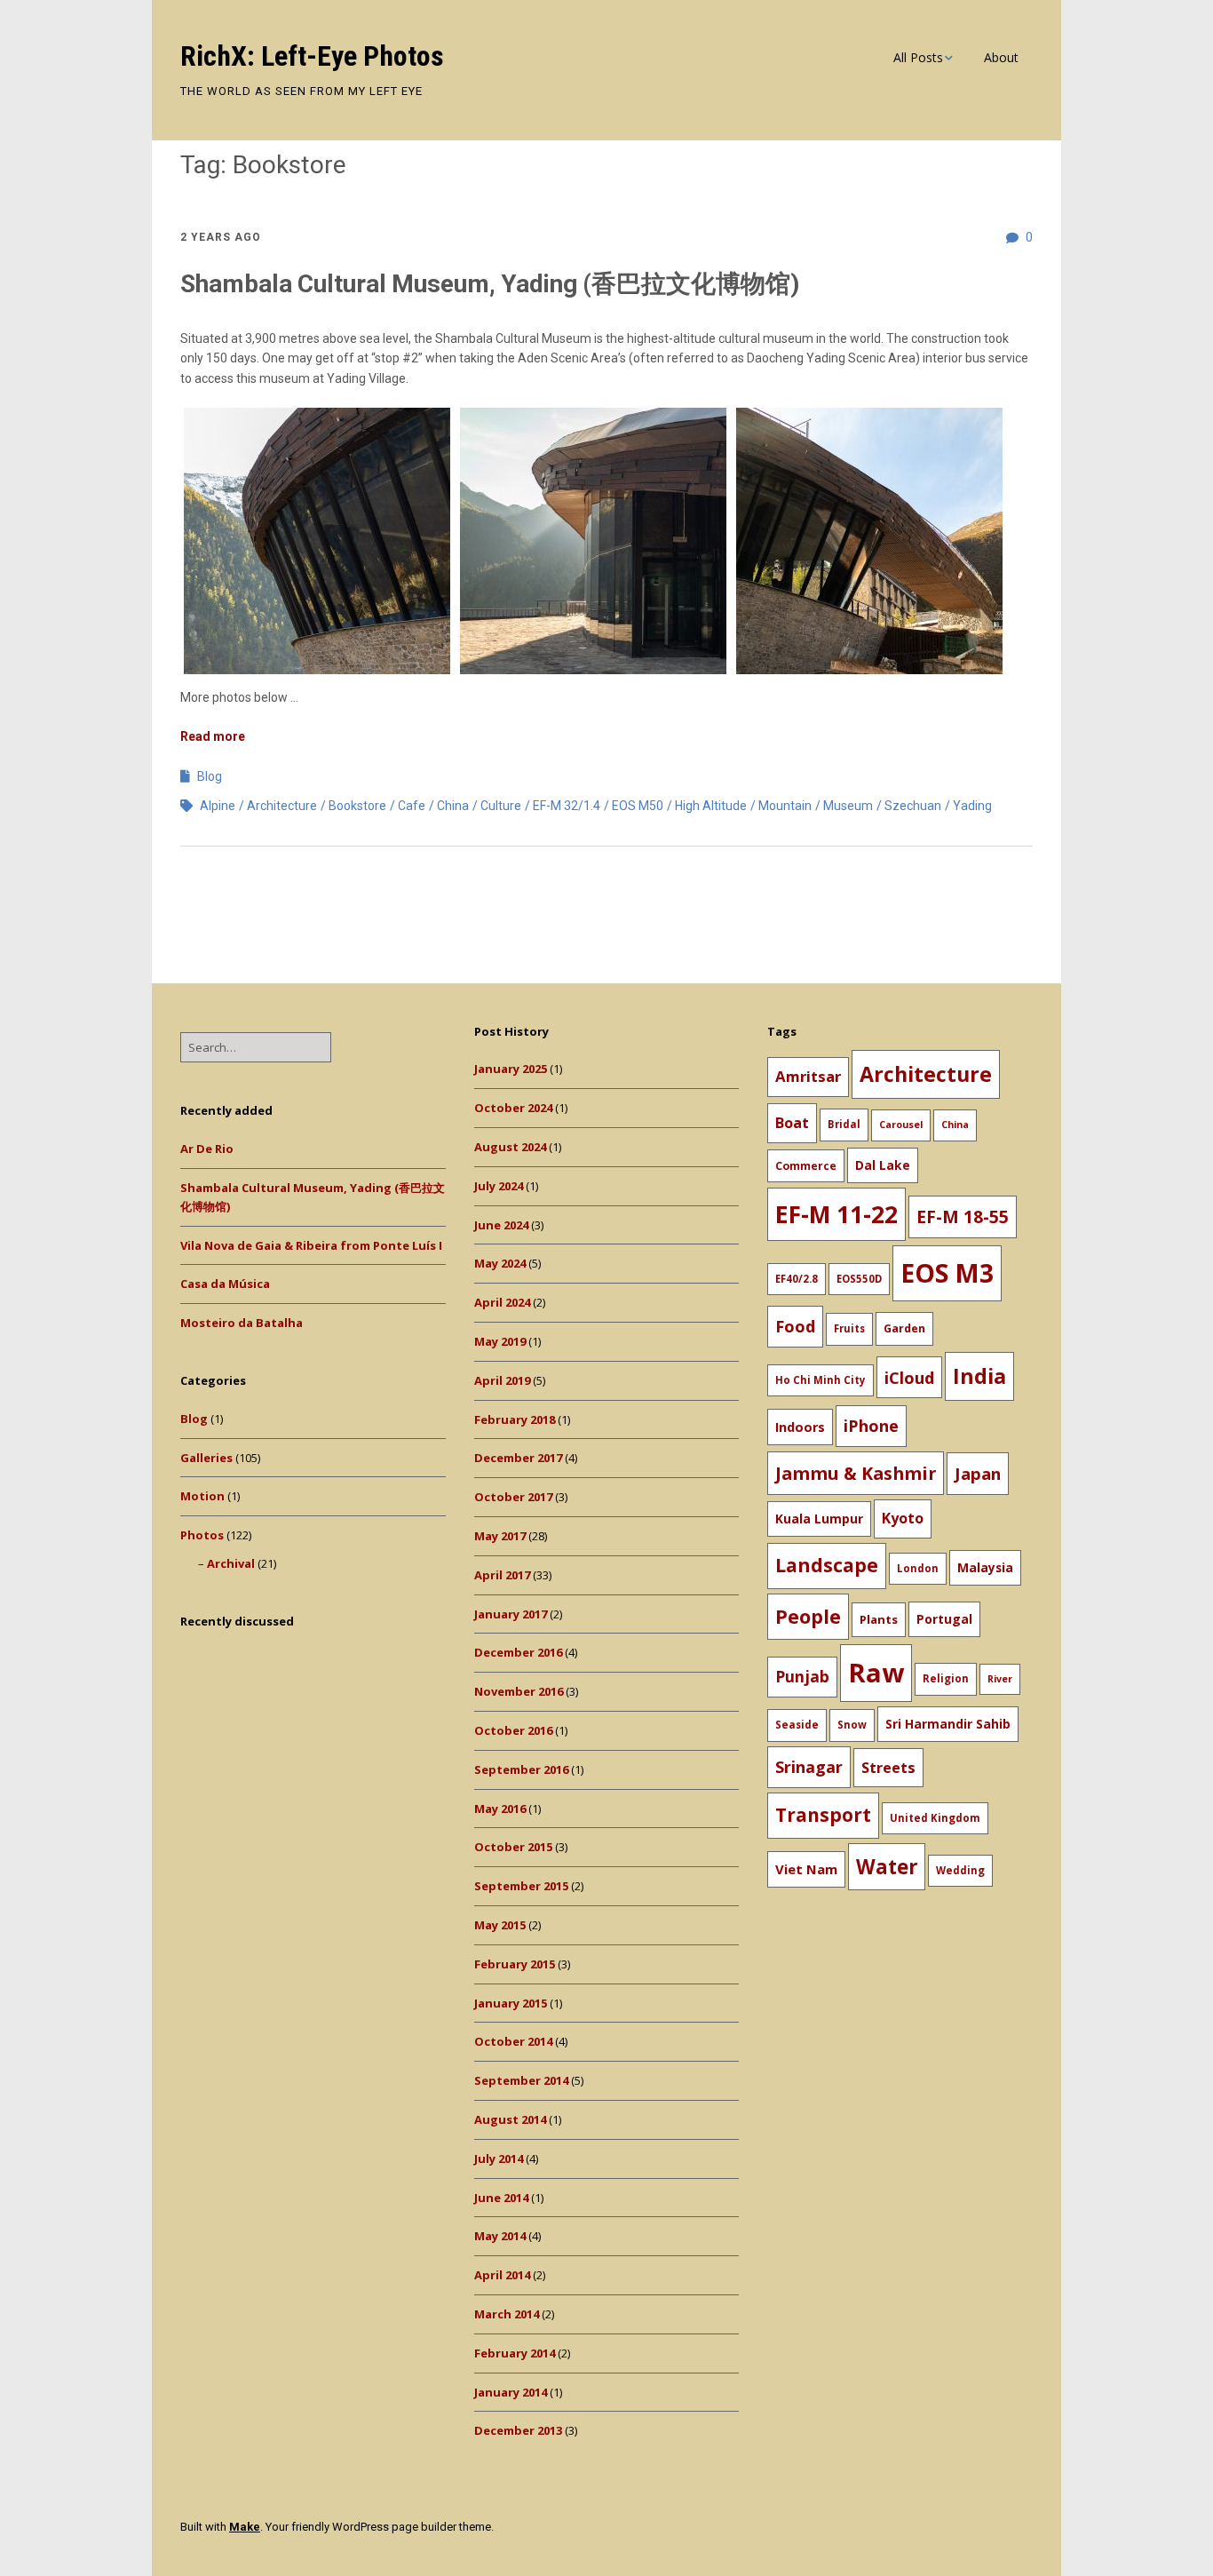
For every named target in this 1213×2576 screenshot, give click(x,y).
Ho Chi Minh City (821, 1380)
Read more (213, 736)
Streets (888, 1768)
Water (887, 1867)
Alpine (218, 806)
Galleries (206, 1458)
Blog (210, 776)
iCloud (909, 1377)
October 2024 (513, 1108)
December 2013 (518, 2430)
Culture (501, 806)
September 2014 (521, 2080)
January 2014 (511, 2392)
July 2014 (499, 2159)
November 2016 (519, 1691)
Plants (879, 1619)
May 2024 (500, 1263)
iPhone (871, 1426)
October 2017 (513, 1497)
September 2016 (521, 1769)
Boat (792, 1123)
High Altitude (711, 806)
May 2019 (500, 1341)
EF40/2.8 (797, 1279)
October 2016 (513, 1730)
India (979, 1376)
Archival (231, 1563)
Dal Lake (883, 1165)
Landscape (827, 1565)
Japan (978, 1473)
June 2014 (501, 2198)
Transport (823, 1815)
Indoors (800, 1427)
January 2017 (511, 1614)
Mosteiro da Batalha (242, 1323)
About (1001, 57)
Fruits (849, 1328)
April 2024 (502, 1302)
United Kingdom (935, 1818)
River (1000, 1679)
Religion (946, 1678)
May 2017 (500, 1536)
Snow (852, 1725)
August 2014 (510, 2119)
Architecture (282, 806)
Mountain (785, 806)
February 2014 (515, 2353)
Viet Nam (806, 1869)
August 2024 (510, 1147)
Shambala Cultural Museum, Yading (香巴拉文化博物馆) (490, 284)
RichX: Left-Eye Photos (312, 56)
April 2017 (502, 1575)
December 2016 (518, 1652)
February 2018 (515, 1419)
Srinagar (809, 1767)
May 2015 (500, 1925)
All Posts (918, 57)
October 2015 (513, 1847)
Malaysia (985, 1567)
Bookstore (357, 806)
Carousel (901, 1125)
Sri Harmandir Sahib (948, 1724)
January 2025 (511, 1069)
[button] (317, 541)
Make (245, 2527)
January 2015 (511, 2003)
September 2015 (521, 1886)
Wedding (960, 1870)
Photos (202, 1535)
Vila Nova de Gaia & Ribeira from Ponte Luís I (311, 1245)
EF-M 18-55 (963, 1216)
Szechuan (913, 806)
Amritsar (808, 1076)
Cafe (412, 806)
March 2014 (507, 2314)
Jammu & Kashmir (856, 1473)
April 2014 (502, 2275)
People (808, 1616)
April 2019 (502, 1380)
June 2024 (501, 1225)
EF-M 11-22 (836, 1214)
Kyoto (903, 1518)
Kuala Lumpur (819, 1519)
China (453, 806)
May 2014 (500, 2236)
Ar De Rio (207, 1149)
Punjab (802, 1676)
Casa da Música (225, 1284)
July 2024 (499, 1186)
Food (795, 1326)
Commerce (806, 1166)
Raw (876, 1673)
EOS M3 (947, 1273)
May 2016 (500, 1809)
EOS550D (859, 1279)
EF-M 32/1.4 (567, 806)
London (918, 1568)
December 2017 (518, 1458)
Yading (972, 806)
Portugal (944, 1619)
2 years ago (221, 237)
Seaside (797, 1725)
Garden (904, 1328)
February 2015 (515, 1964)
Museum (848, 806)
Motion (202, 1496)
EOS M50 (638, 806)
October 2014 (513, 2041)
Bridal (844, 1124)
